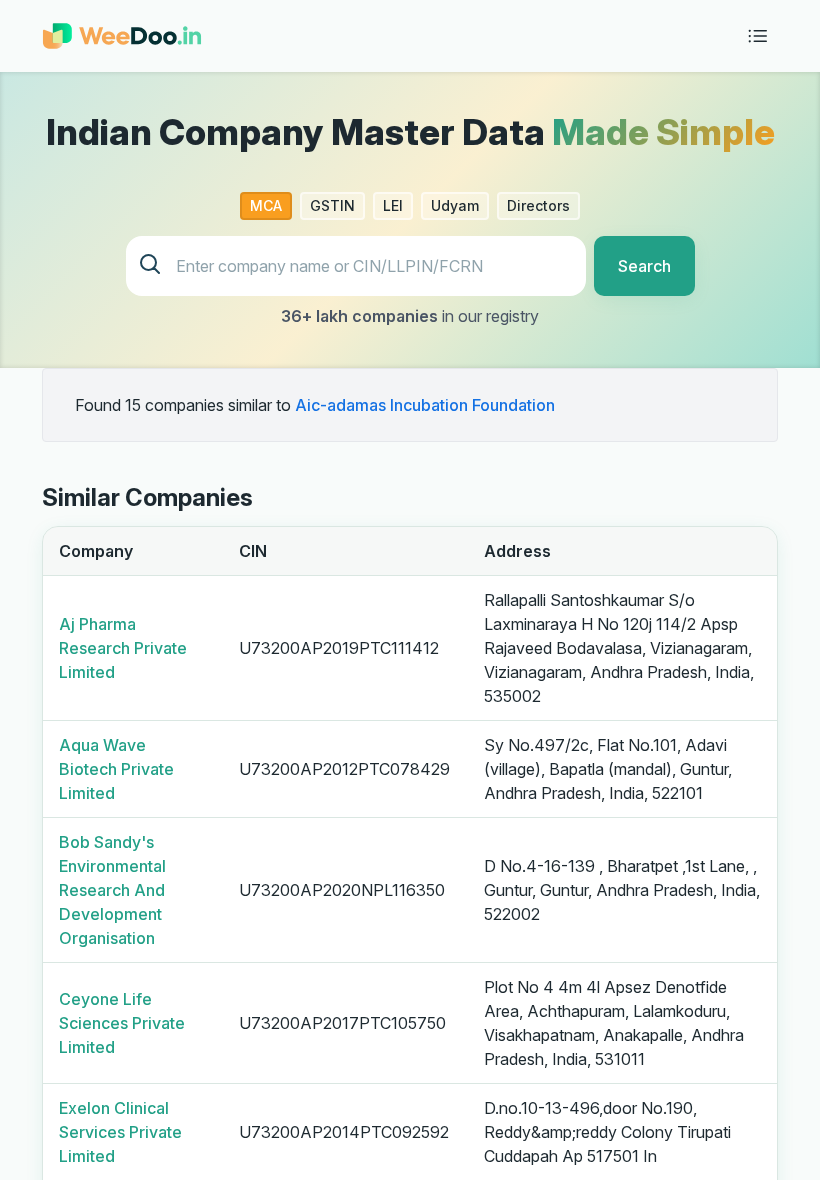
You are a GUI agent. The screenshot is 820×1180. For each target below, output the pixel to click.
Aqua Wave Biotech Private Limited (116, 769)
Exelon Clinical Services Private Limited (120, 1132)
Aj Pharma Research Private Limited (123, 648)
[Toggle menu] (758, 36)
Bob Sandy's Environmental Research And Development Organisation (112, 890)
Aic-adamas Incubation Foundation (425, 405)
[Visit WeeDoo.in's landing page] (122, 36)
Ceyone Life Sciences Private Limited (122, 1023)
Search (644, 266)
